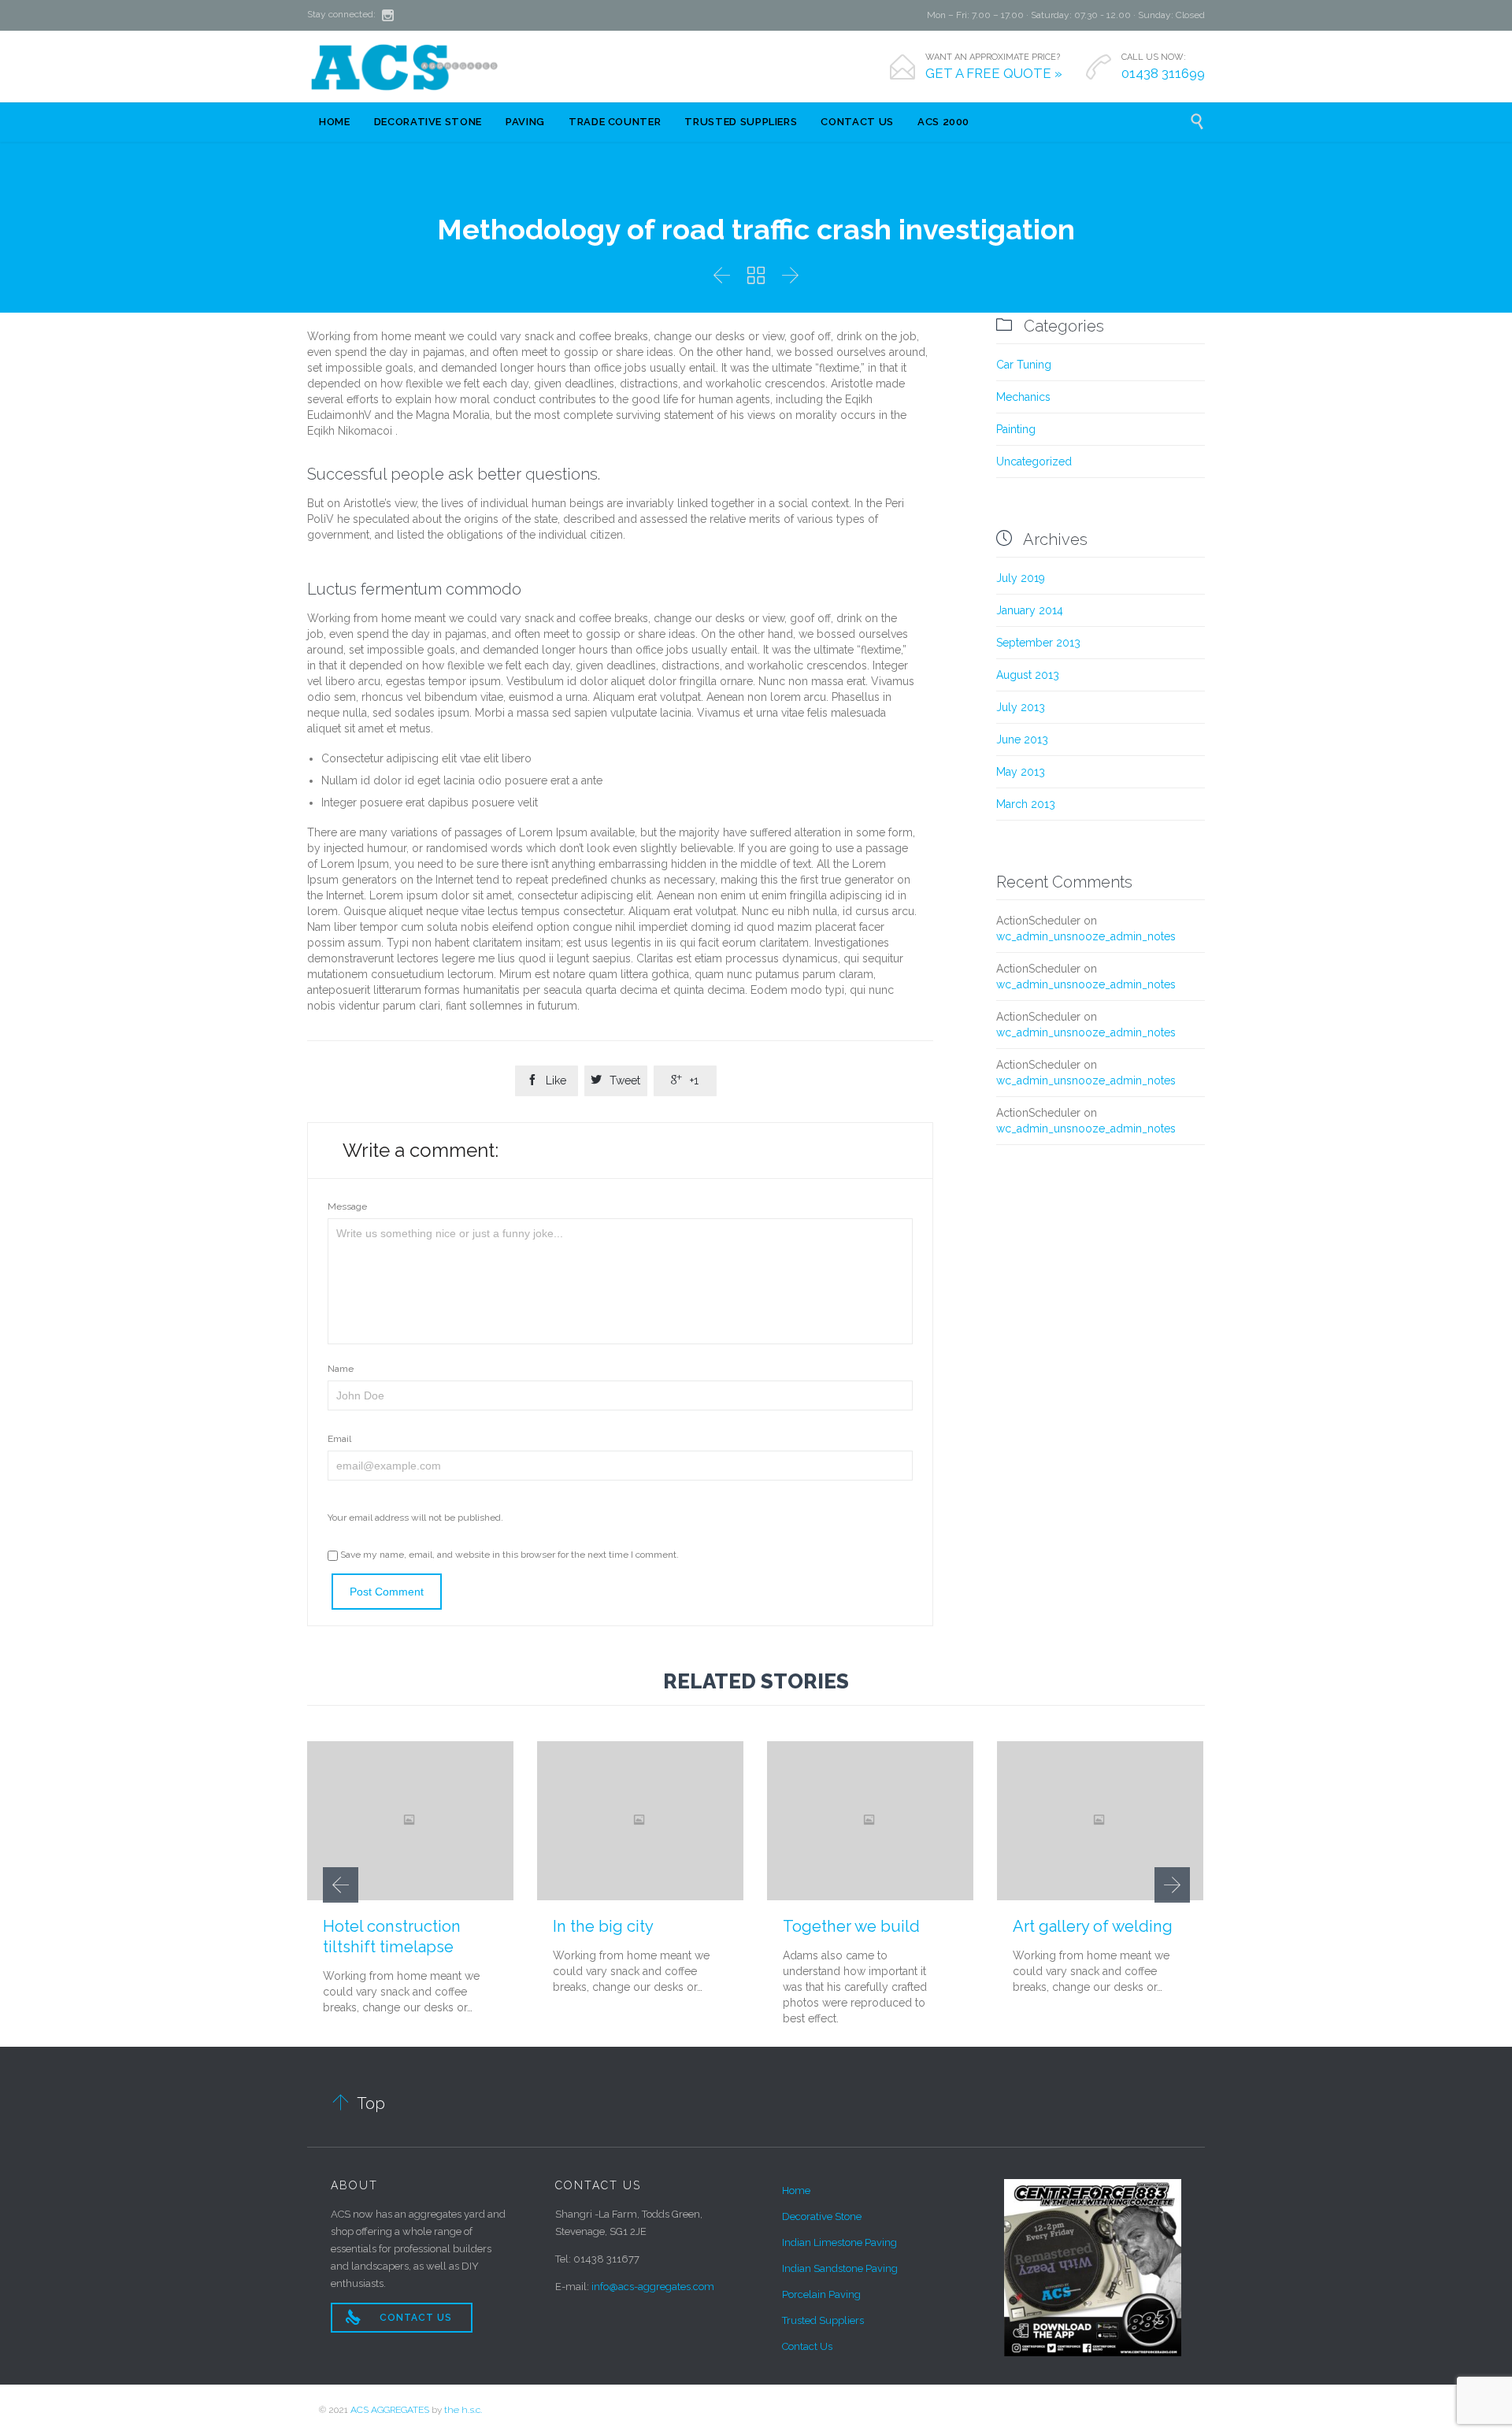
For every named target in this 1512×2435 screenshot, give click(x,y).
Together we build (851, 1926)
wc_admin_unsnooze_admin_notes (1086, 936)
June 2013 (1022, 739)
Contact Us (807, 2346)
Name (341, 1369)
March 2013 (1026, 804)
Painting (1016, 429)
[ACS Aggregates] (406, 66)
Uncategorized (1034, 461)
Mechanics (1023, 397)
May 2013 (1021, 772)
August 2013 (1028, 675)
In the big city (603, 1926)
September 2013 (1038, 643)
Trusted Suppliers (823, 2320)
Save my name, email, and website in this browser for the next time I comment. (508, 1555)
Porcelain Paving (821, 2294)
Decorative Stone (822, 2216)
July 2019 (1021, 578)
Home (796, 2190)
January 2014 (1030, 610)
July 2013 (1021, 707)
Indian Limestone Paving (839, 2242)
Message (347, 1206)
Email (339, 1439)
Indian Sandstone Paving (840, 2268)
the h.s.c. (463, 2410)
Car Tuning (1024, 365)
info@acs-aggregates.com (653, 2287)
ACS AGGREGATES (390, 2410)
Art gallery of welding (1093, 1926)
